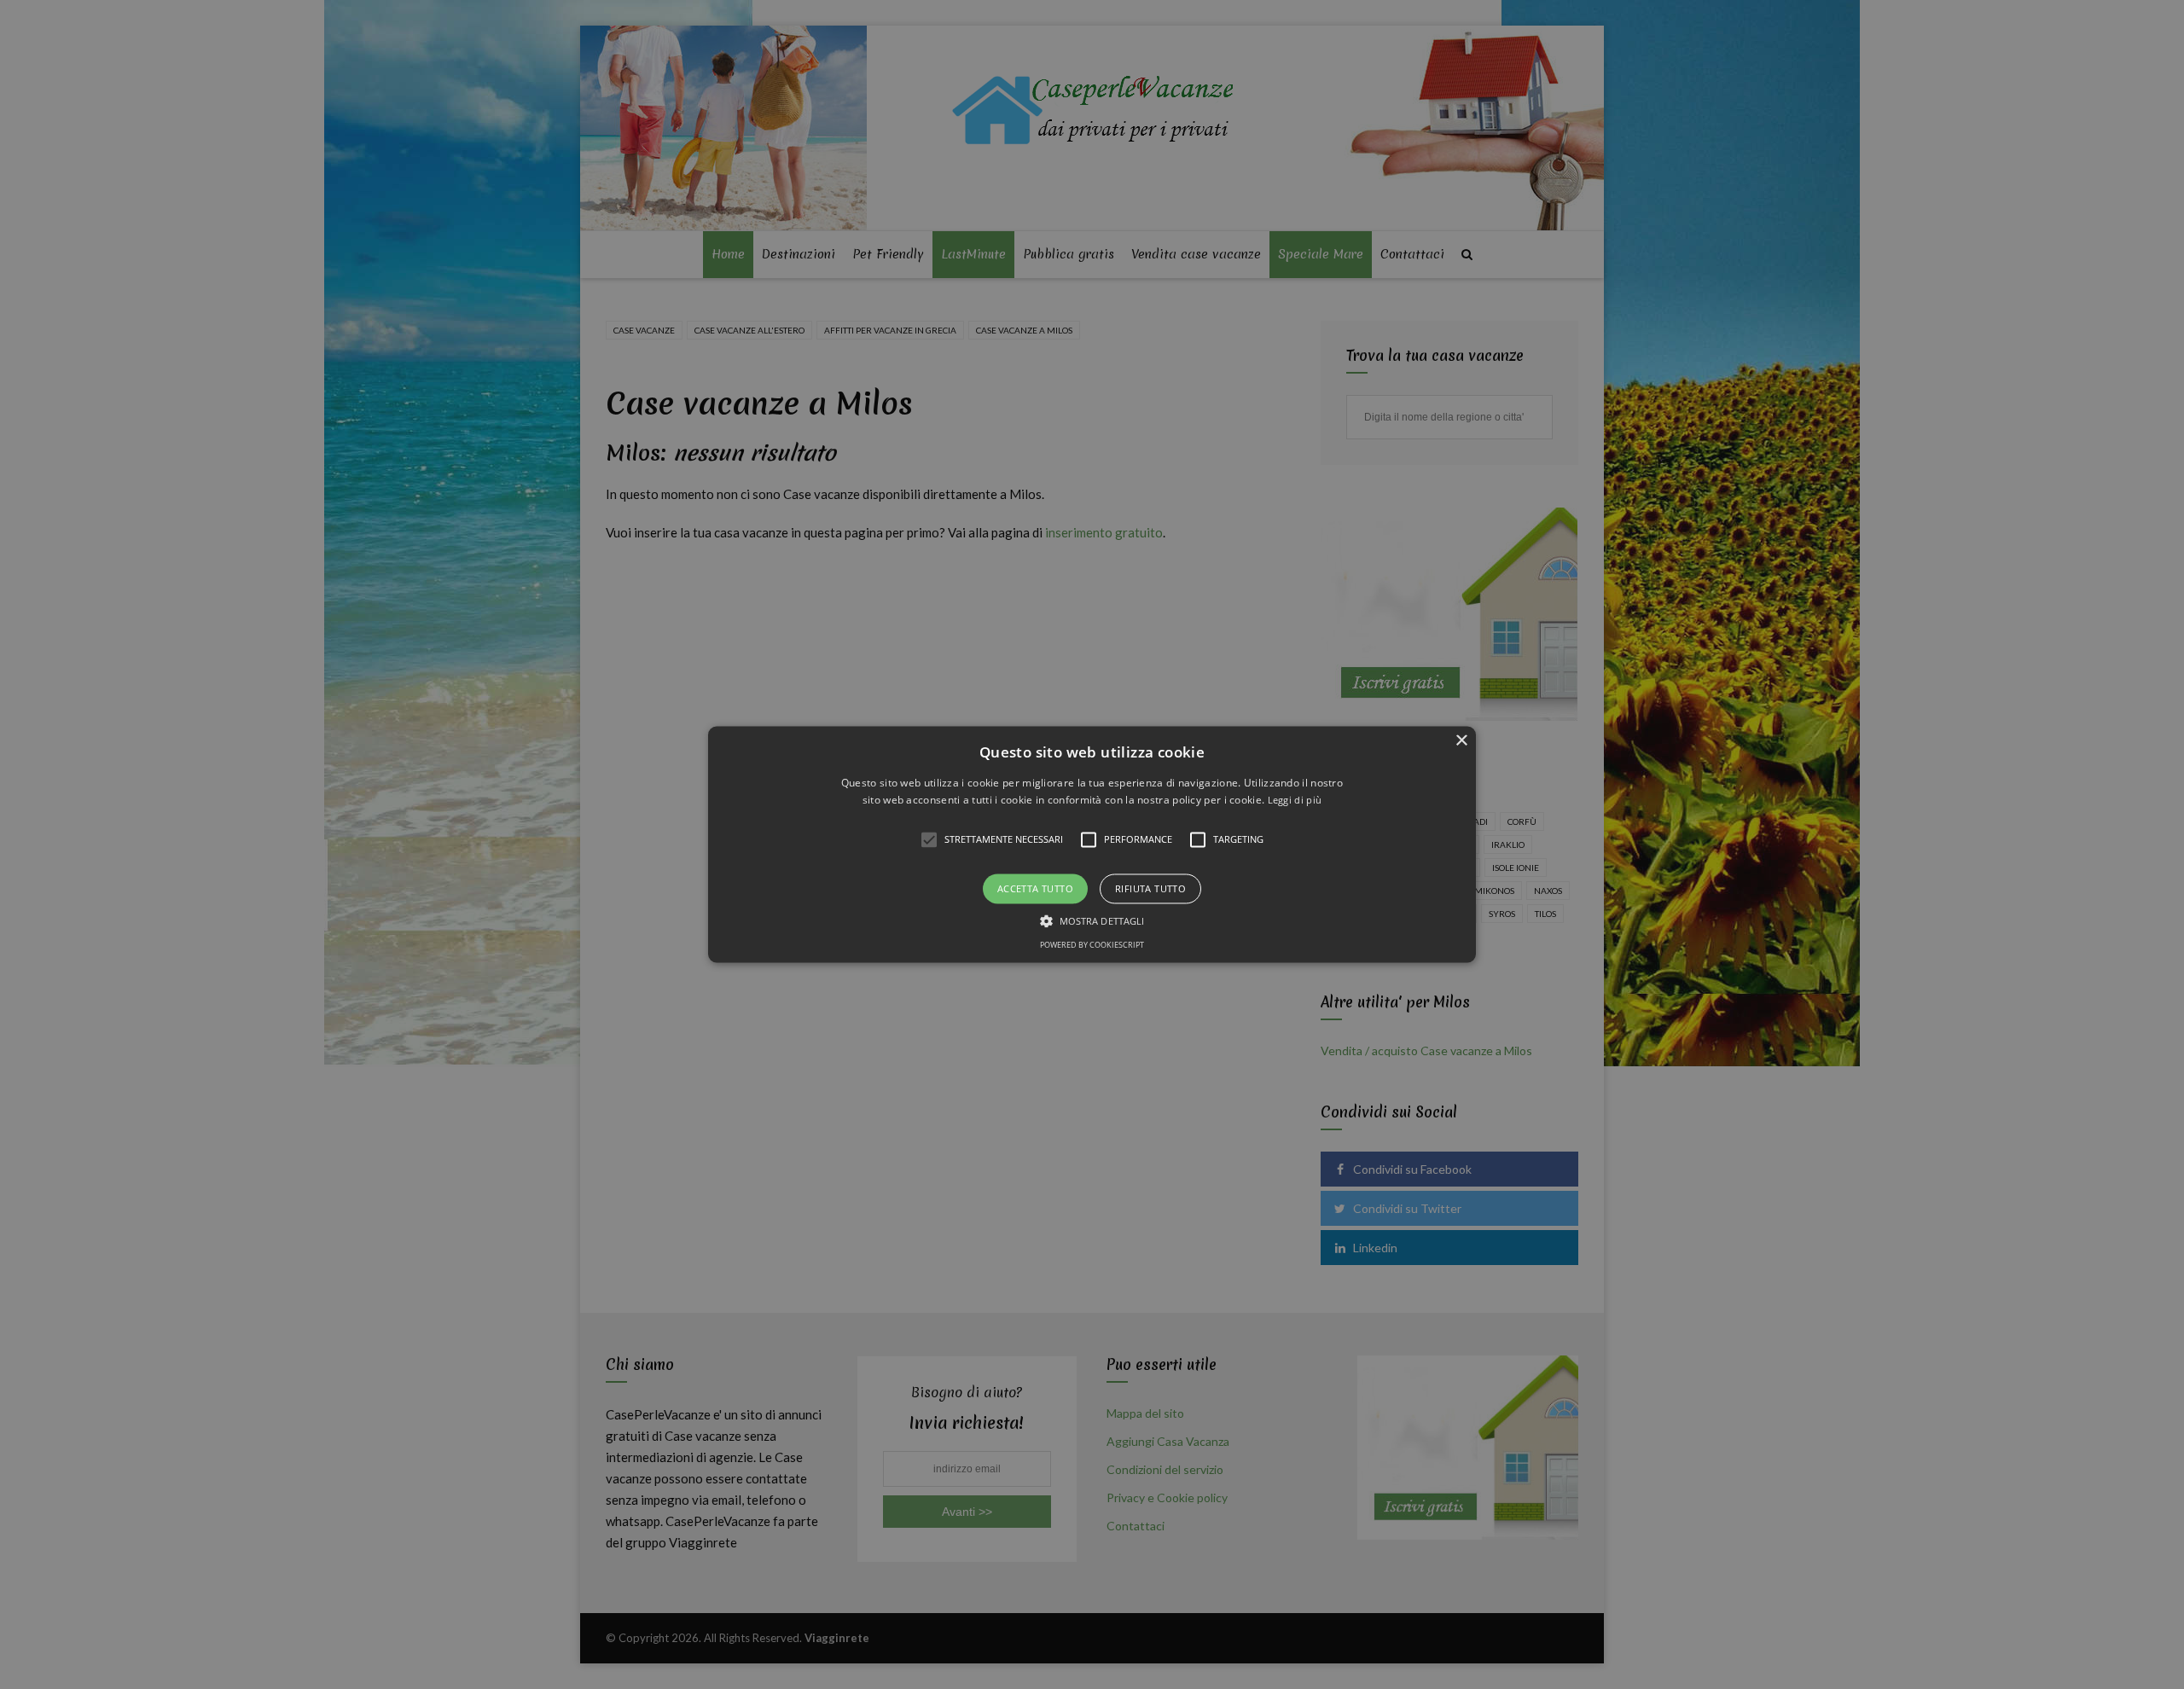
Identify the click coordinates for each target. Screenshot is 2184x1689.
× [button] (1461, 741)
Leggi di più (1295, 801)
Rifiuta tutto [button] (1150, 888)
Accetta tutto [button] (1035, 888)
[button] (1092, 844)
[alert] (1092, 844)
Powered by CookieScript (1092, 946)
